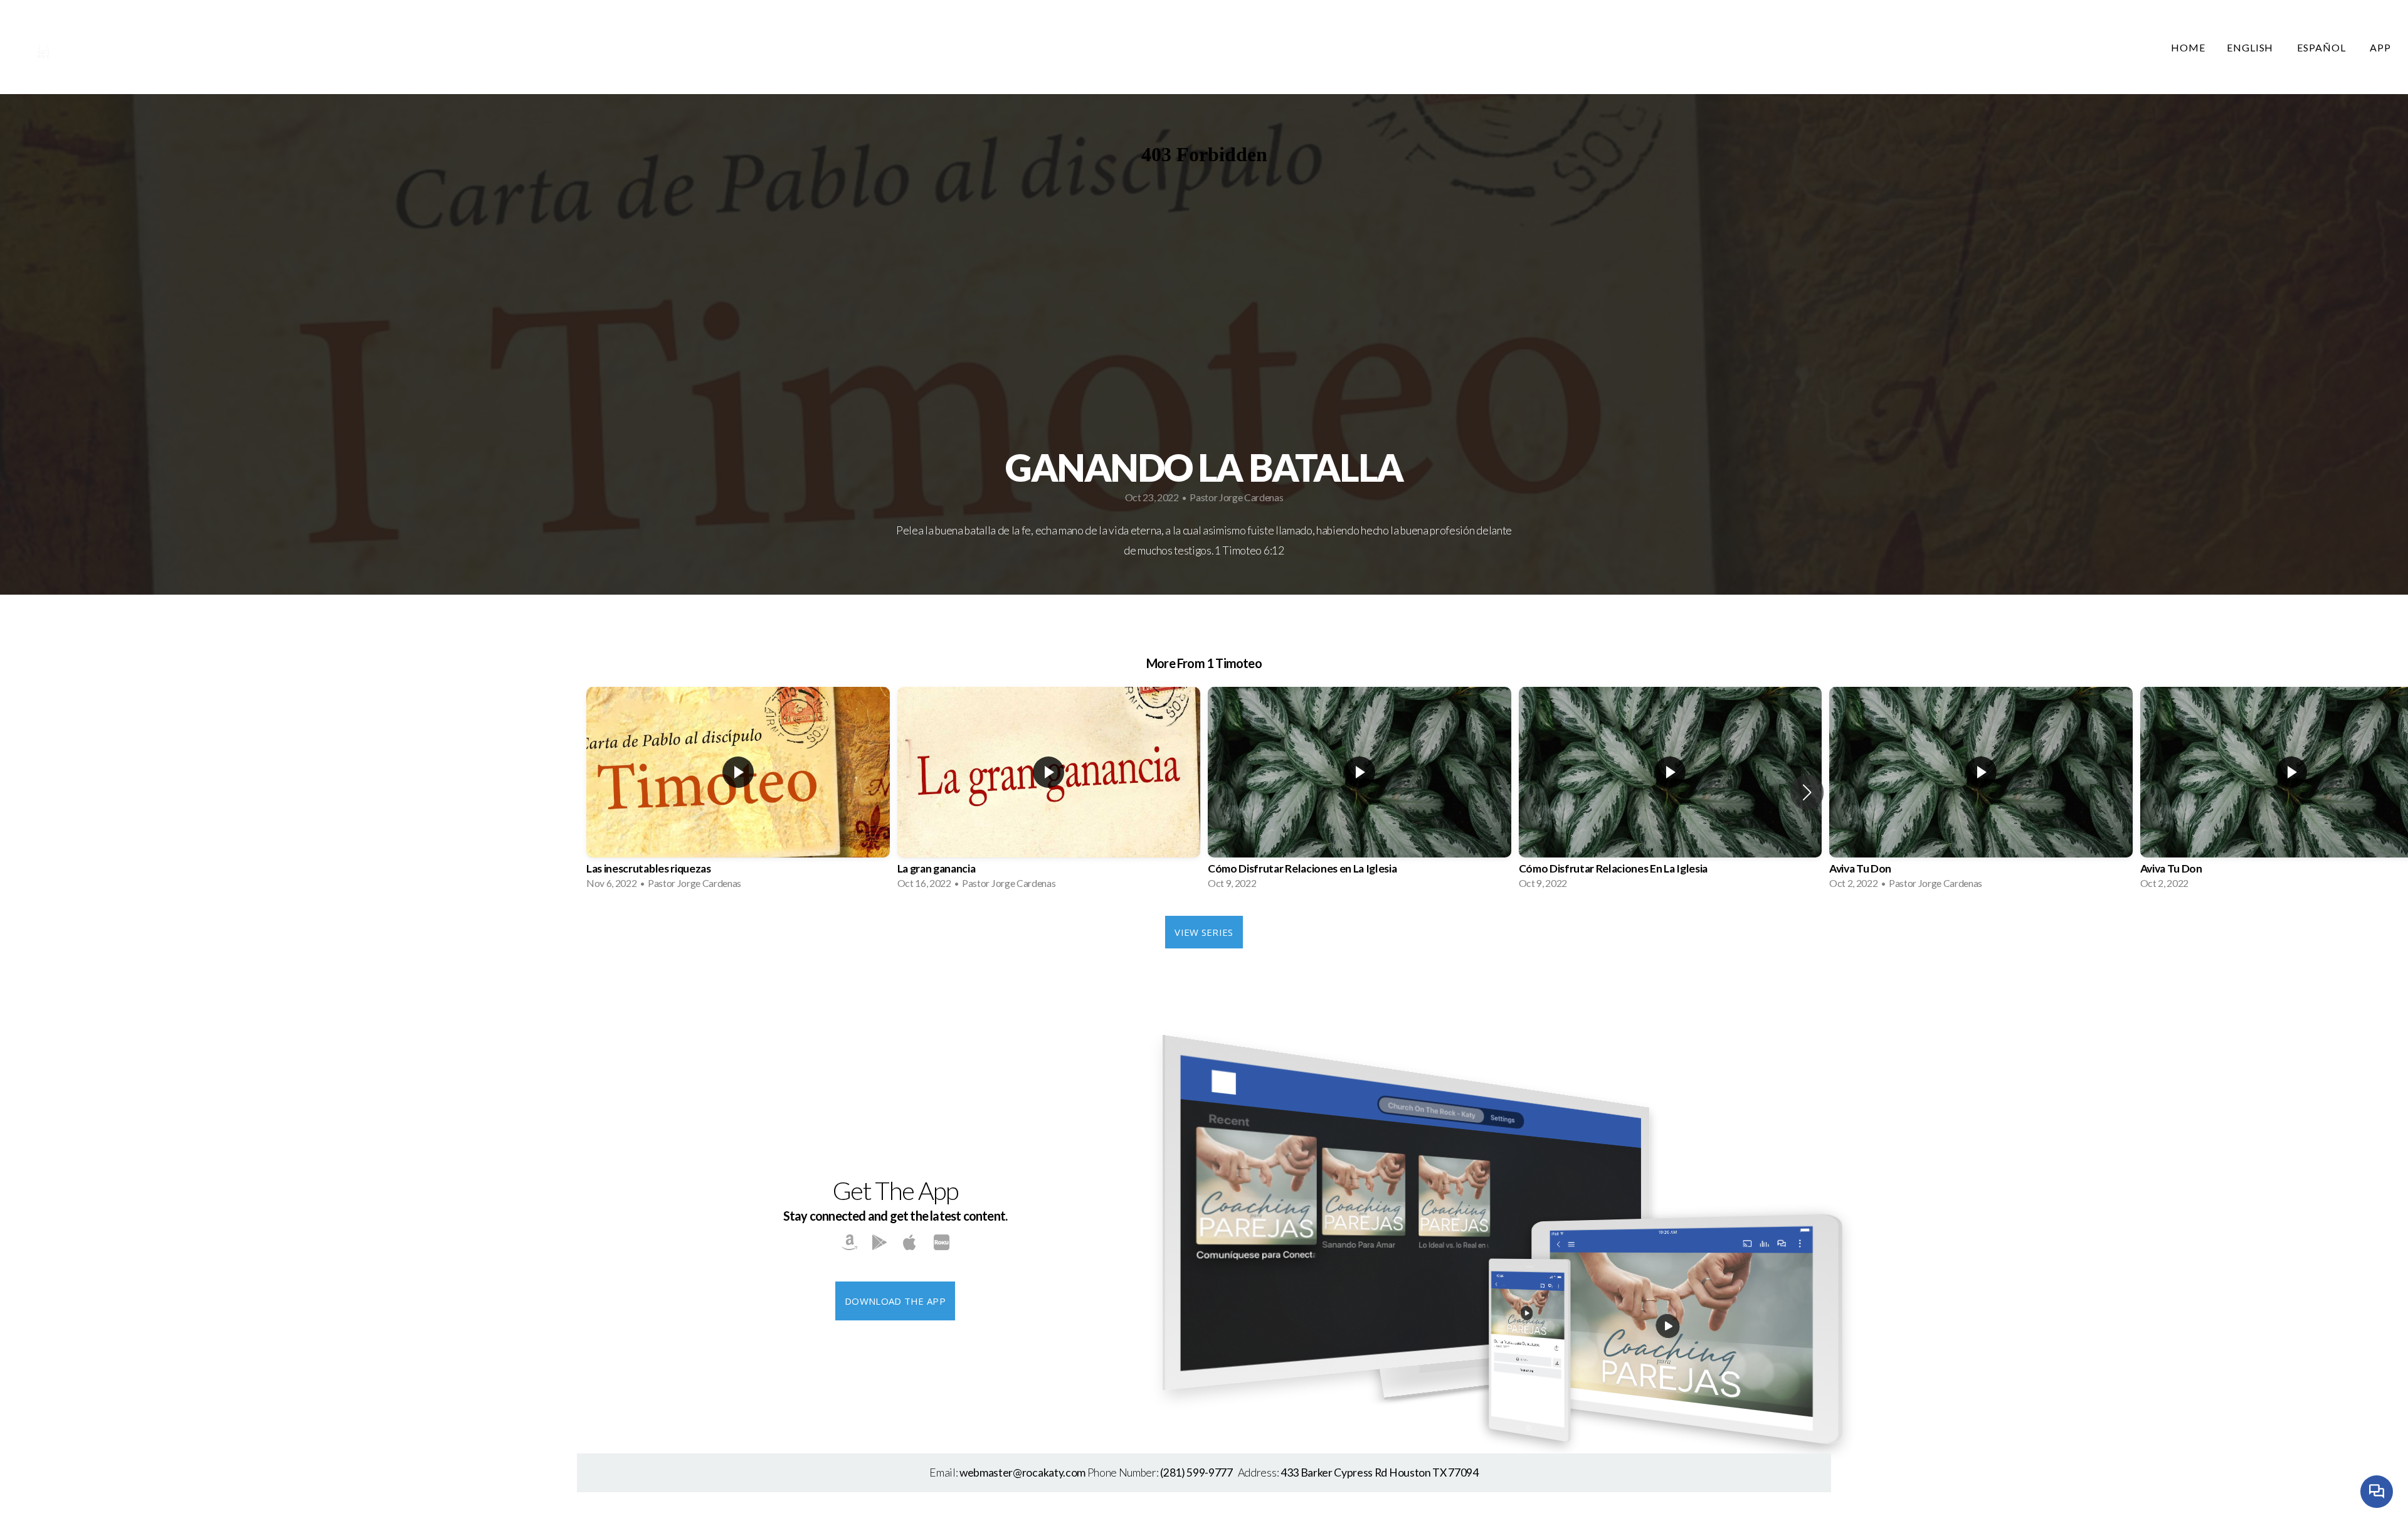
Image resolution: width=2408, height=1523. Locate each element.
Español (2323, 47)
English (2252, 47)
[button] (1807, 792)
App (2380, 47)
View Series (1204, 932)
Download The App (895, 1301)
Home (2188, 47)
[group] (738, 792)
